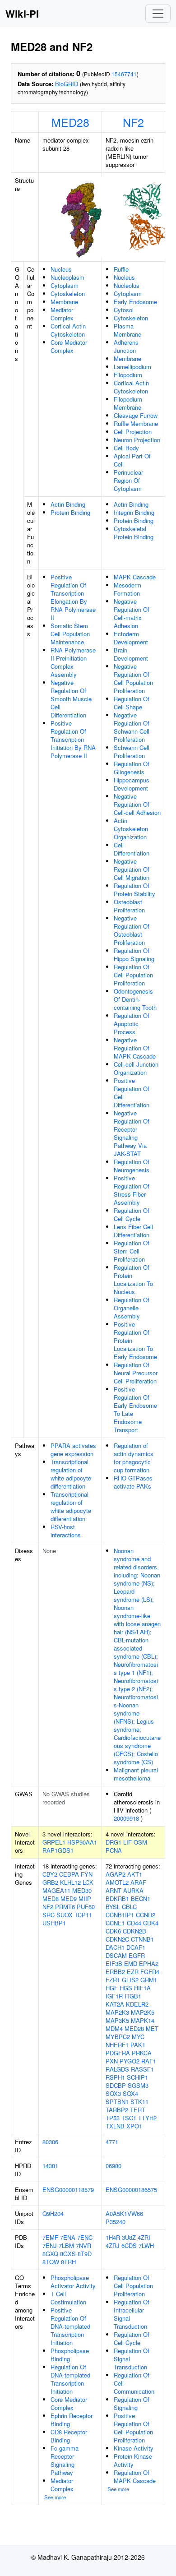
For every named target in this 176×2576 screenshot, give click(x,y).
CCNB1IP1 (120, 1915)
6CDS (129, 2245)
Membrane (64, 302)
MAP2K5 (143, 2012)
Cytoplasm (65, 285)
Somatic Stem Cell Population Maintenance (70, 634)
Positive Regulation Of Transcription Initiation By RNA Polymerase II (73, 739)
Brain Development (131, 654)
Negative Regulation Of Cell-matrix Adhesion (132, 613)
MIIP (85, 1898)
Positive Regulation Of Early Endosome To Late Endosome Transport (135, 1409)
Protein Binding (70, 512)
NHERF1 (117, 2045)
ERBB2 (115, 1972)
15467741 (124, 74)
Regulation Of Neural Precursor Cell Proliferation (136, 1373)
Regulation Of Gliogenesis (132, 768)
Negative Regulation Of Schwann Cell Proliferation (132, 727)
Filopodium (128, 375)
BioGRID (67, 84)
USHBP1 (54, 1923)
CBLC (129, 1907)
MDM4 (114, 2028)
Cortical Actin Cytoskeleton (68, 330)
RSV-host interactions (66, 1531)
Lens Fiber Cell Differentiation (133, 1231)
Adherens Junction (126, 346)
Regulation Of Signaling (132, 2403)
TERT (138, 2110)
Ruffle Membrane (136, 423)
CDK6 (113, 1931)
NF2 (133, 122)
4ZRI (144, 2237)
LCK (88, 1882)
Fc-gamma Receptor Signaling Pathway (65, 2460)
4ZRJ (113, 2245)
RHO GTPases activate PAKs (133, 1482)
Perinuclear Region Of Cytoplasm (128, 480)
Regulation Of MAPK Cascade (135, 2477)
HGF (112, 1988)
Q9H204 (53, 2213)
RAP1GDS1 (58, 1850)
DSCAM (116, 1955)
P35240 (116, 2222)
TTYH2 (147, 2118)
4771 (112, 2142)
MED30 (82, 1890)
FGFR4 (150, 1972)
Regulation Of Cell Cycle (132, 1214)
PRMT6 (65, 1907)
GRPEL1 (54, 1842)
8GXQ (50, 2254)
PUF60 (86, 1907)
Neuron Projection (137, 440)
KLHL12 (70, 1882)
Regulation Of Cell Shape (132, 703)
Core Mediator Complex (69, 346)
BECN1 (141, 1898)
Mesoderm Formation (127, 589)
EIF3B (114, 1963)
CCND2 (146, 1915)
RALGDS (117, 2069)
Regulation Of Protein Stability (134, 890)
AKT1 (135, 1874)
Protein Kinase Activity (133, 2460)
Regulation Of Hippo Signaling (134, 955)
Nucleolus (127, 285)
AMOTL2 (117, 1882)
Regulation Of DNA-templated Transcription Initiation (70, 2379)
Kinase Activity (134, 2448)
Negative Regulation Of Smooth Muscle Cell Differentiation (71, 699)
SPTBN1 (117, 2102)
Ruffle (121, 269)
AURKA (133, 1890)
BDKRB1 (117, 1898)
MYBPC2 (118, 2037)
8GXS (68, 2254)
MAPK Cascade (135, 577)
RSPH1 (115, 2077)
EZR (133, 1972)
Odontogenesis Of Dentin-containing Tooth (135, 999)
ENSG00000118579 (68, 2190)
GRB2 (50, 1882)
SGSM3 (138, 2085)
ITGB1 (133, 1996)
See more (55, 2497)
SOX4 (130, 2093)
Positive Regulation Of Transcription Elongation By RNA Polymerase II (73, 597)
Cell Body (126, 448)
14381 (50, 2166)
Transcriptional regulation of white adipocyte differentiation (71, 1474)
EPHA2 (149, 1963)
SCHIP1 (137, 2077)
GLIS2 (130, 1980)
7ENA (68, 2237)
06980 (113, 2166)
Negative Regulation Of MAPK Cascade (135, 1048)
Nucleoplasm (67, 277)
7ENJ (50, 2245)
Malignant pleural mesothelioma (136, 1774)
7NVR (83, 2245)
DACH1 (115, 1947)
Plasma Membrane (127, 330)
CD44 (134, 1923)
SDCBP (116, 2085)
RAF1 (149, 2061)
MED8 (51, 1898)
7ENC (85, 2237)
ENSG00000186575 (131, 2190)
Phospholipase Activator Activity (73, 2282)
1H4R (113, 2237)
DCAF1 (136, 1947)
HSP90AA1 (82, 1842)
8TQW (51, 2262)
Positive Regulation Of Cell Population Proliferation (133, 2428)
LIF (127, 1842)
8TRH (68, 2262)
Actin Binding (68, 504)
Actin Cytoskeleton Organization (131, 829)
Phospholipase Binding (70, 2355)
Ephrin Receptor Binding (72, 2420)
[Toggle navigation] (158, 14)
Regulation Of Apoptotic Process (132, 1024)
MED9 (69, 1898)
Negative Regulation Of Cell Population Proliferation (133, 678)
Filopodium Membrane (128, 403)
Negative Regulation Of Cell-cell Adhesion (137, 804)
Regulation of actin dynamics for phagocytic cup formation (134, 1458)
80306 (50, 2142)
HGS (126, 1988)
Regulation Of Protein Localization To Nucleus (133, 1279)
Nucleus (61, 269)
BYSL (113, 1907)
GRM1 (149, 1980)
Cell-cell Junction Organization (136, 1068)
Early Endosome (135, 302)
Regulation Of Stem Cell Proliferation (132, 1251)
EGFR (137, 1955)
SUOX (65, 1915)
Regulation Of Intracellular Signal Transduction (132, 2314)
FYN (87, 1874)
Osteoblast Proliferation (129, 906)
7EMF (50, 2237)
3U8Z (129, 2237)
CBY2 (50, 1874)
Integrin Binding (134, 512)
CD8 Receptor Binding (69, 2436)
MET (152, 2028)
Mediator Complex (62, 314)
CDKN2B (134, 1931)
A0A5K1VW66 (124, 2213)
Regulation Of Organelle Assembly (132, 1308)
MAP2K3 (117, 2012)
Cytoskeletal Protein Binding (134, 533)
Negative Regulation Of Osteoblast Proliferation (132, 930)
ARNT (113, 1890)
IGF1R (114, 1996)
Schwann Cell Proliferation (132, 752)
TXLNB (115, 2126)
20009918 (126, 1818)
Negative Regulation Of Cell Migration (132, 869)
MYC (138, 2037)
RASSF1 (142, 2069)
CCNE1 (115, 1923)
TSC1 (129, 2118)
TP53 (113, 2118)
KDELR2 (137, 2004)
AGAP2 (116, 1874)
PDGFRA (118, 2053)
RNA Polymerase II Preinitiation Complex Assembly (73, 662)
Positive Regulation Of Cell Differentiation (132, 1093)
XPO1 (134, 2126)
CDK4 (151, 1923)
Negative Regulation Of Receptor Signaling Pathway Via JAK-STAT (132, 1133)
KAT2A (115, 2004)
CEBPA (69, 1874)
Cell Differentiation (132, 849)
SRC (49, 1915)
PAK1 (138, 2045)
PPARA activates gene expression (73, 1450)
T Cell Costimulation (68, 2298)
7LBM (66, 2245)
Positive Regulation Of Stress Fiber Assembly (132, 1190)
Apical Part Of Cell (132, 460)
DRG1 (113, 1842)
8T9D (85, 2254)
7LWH (146, 2245)
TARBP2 (117, 2110)
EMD (131, 1963)
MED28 (70, 122)
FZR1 (113, 1980)
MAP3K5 (117, 2020)
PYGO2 (130, 2061)
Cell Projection (133, 432)
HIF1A (142, 1988)
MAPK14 (143, 2020)
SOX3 (113, 2093)
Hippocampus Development (132, 784)
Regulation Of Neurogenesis (132, 1166)
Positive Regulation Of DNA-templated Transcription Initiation (70, 2326)
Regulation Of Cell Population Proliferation (133, 975)
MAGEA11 (56, 1890)
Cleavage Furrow (136, 415)
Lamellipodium (132, 367)
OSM (140, 1842)
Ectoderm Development (131, 638)
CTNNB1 (142, 1939)
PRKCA (142, 2053)
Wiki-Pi (22, 14)
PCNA (114, 1850)
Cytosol (124, 310)
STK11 (139, 2102)
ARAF (138, 1882)
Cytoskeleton (68, 294)
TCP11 (83, 1915)
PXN (112, 2061)
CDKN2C (117, 1939)
